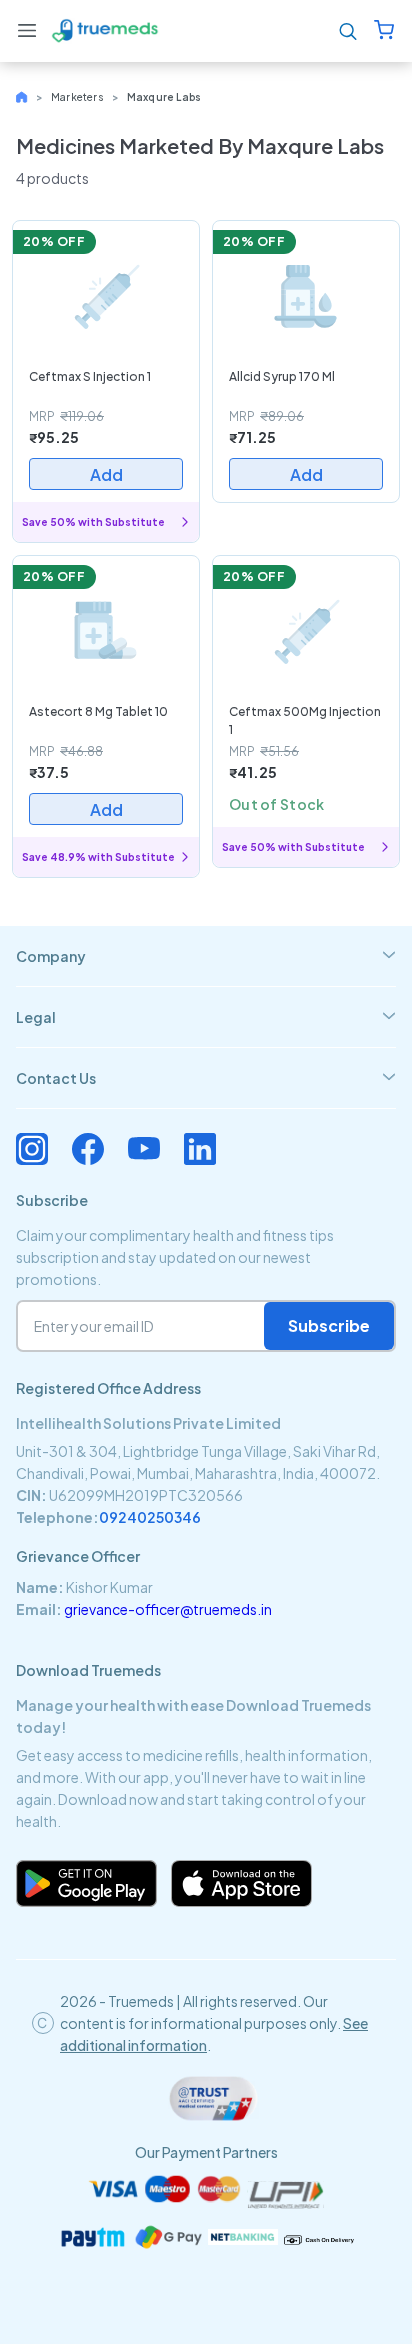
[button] (27, 31)
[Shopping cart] (384, 31)
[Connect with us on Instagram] (32, 1149)
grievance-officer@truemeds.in (168, 1609)
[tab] (206, 956)
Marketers (77, 97)
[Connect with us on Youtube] (144, 1149)
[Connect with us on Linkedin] (200, 1149)
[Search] (348, 31)
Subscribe (329, 1325)
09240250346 (150, 1517)
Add (106, 474)
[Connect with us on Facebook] (88, 1149)
